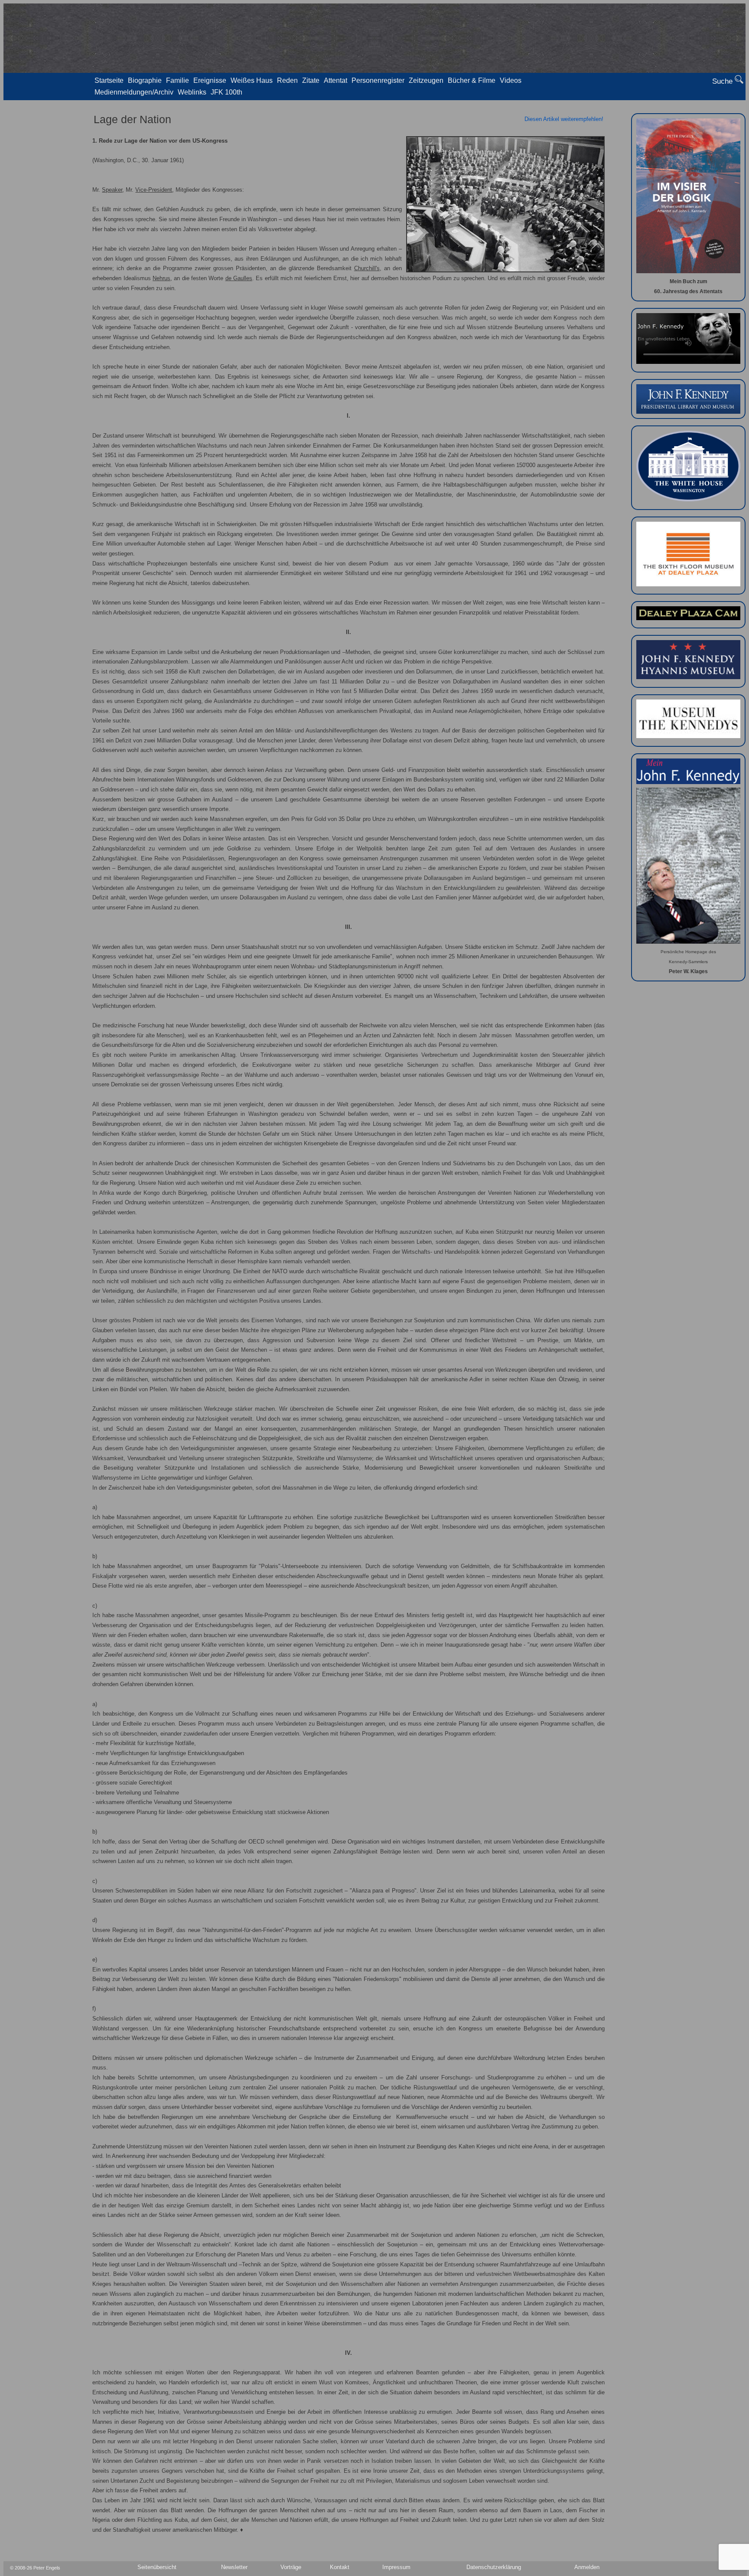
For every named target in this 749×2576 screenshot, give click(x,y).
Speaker (112, 190)
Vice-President (154, 190)
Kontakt (340, 2567)
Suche (723, 81)
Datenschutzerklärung (494, 2567)
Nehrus (161, 278)
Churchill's (367, 268)
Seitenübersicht (157, 2567)
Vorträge (291, 2567)
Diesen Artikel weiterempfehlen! (564, 119)
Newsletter (234, 2567)
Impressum (396, 2567)
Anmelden (587, 2567)
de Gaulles (239, 278)
